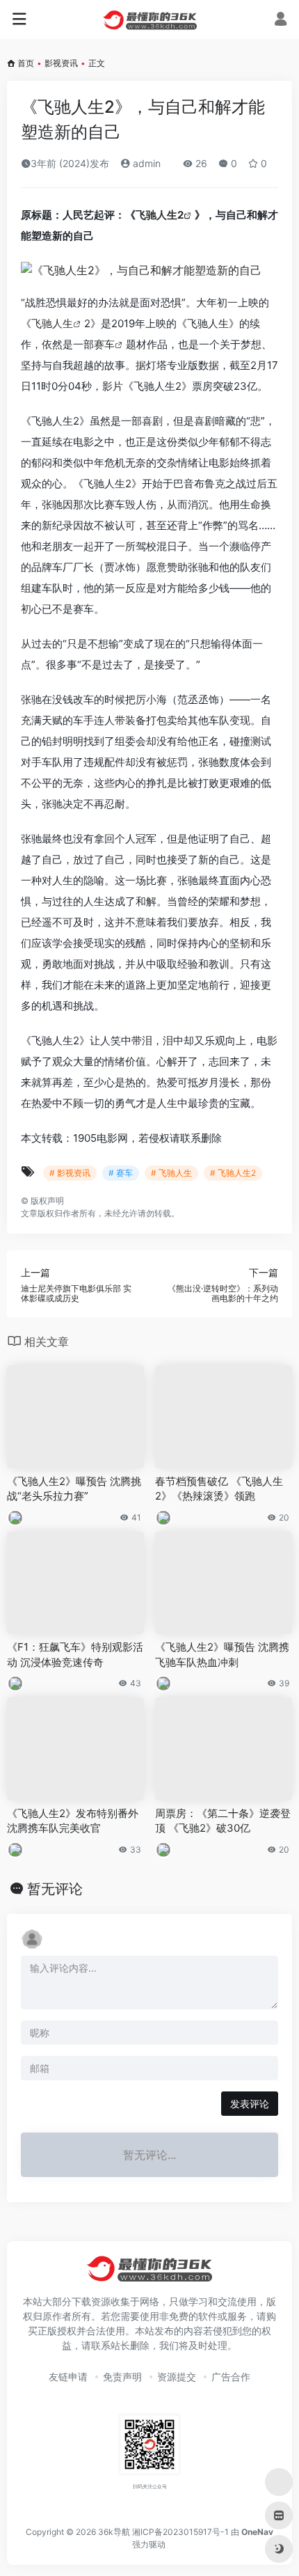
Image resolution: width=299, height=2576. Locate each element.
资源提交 (177, 2377)
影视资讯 (61, 63)
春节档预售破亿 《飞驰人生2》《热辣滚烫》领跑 (219, 1489)
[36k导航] (150, 19)
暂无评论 (55, 1889)
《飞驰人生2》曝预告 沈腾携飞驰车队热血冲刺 (222, 1654)
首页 (26, 63)
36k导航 (114, 2532)
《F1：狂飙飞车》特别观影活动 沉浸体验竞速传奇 (75, 1654)
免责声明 (122, 2377)
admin (145, 163)
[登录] (281, 21)
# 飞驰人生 (171, 1173)
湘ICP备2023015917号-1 (180, 2532)
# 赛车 (121, 1173)
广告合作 (231, 2377)
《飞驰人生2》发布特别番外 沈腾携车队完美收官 (73, 1821)
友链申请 (68, 2377)
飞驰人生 (52, 323)
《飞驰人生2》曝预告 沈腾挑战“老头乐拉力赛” (74, 1489)
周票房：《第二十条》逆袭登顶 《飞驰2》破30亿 (223, 1821)
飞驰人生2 (160, 215)
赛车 (104, 344)
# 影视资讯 (70, 1173)
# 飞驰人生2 (233, 1173)
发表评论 (250, 2104)
